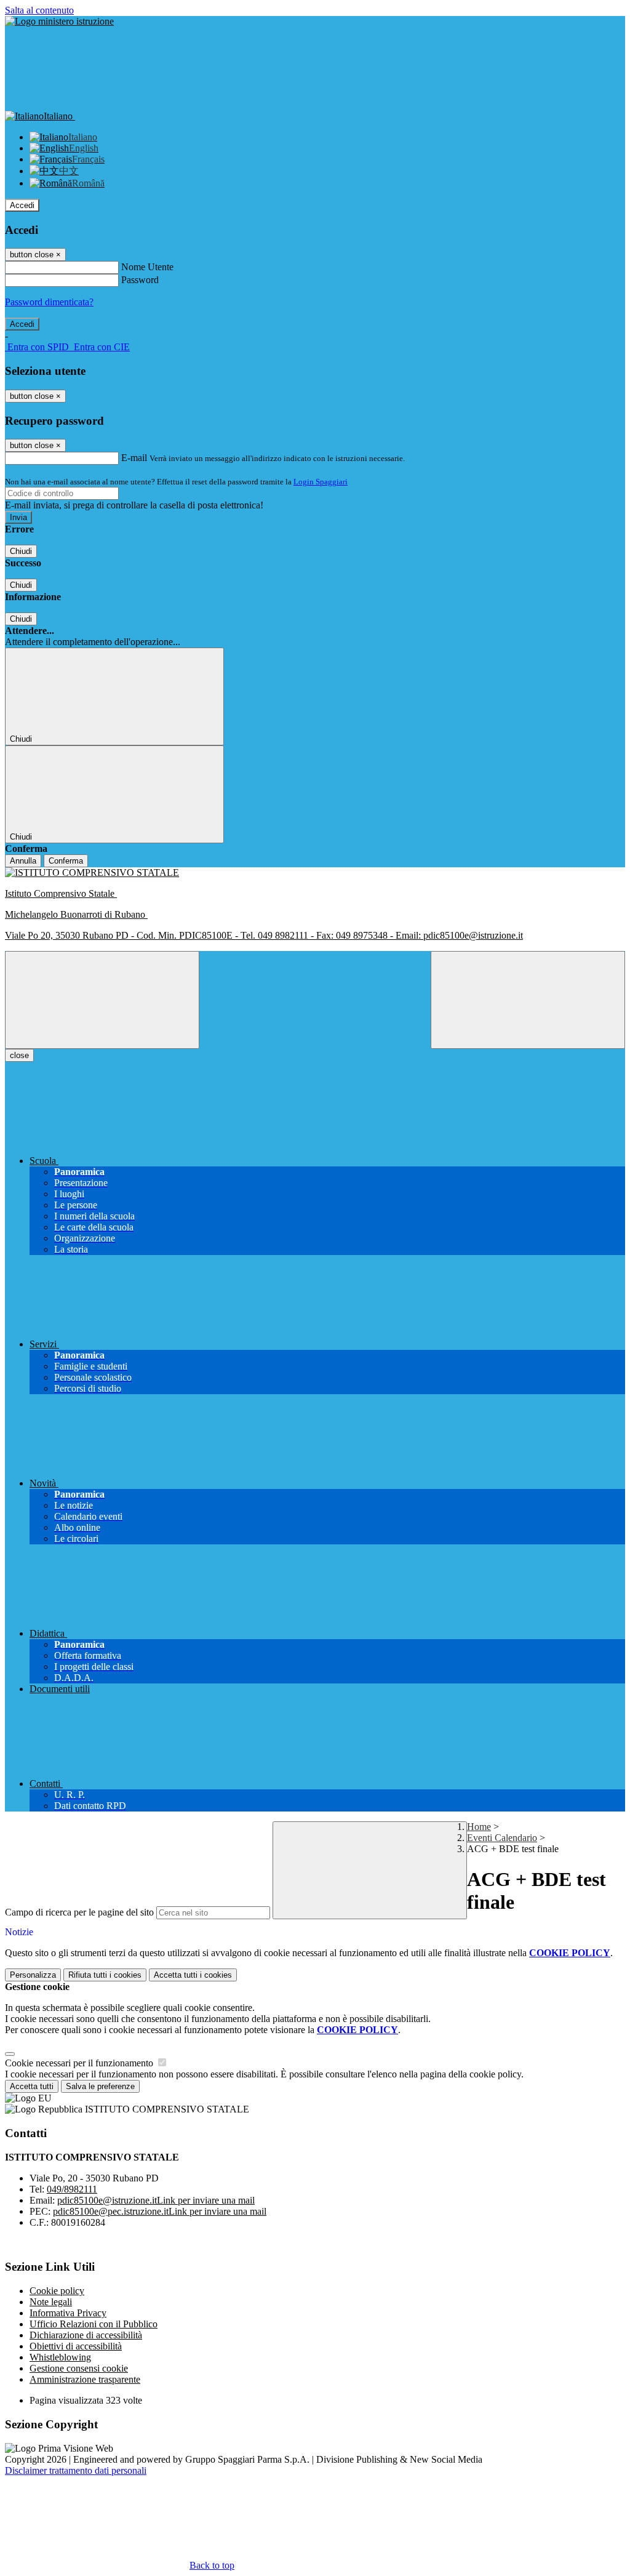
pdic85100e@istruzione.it (156, 2200)
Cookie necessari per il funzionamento (80, 2063)
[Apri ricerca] (528, 1000)
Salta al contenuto (39, 10)
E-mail (134, 458)
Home (479, 1827)
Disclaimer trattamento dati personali (76, 2470)
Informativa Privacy (68, 2313)
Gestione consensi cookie (79, 2368)
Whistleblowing (60, 2357)
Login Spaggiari (321, 482)
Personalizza (33, 1975)
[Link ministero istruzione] (59, 21)
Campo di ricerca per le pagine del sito (79, 1912)
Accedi (22, 205)
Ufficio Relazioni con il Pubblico (94, 2324)
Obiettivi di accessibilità (76, 2346)
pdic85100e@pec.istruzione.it (160, 2211)
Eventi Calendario (502, 1838)
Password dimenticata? (49, 302)
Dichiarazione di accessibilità (86, 2335)
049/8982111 (72, 2189)
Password (140, 280)
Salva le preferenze (100, 2086)
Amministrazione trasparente (85, 2379)
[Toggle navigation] (102, 1000)
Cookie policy (57, 2291)
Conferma (66, 861)
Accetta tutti (193, 1975)
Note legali (51, 2302)
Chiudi (21, 551)
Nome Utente (147, 267)
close (19, 1055)
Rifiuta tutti (105, 1975)
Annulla (23, 861)
